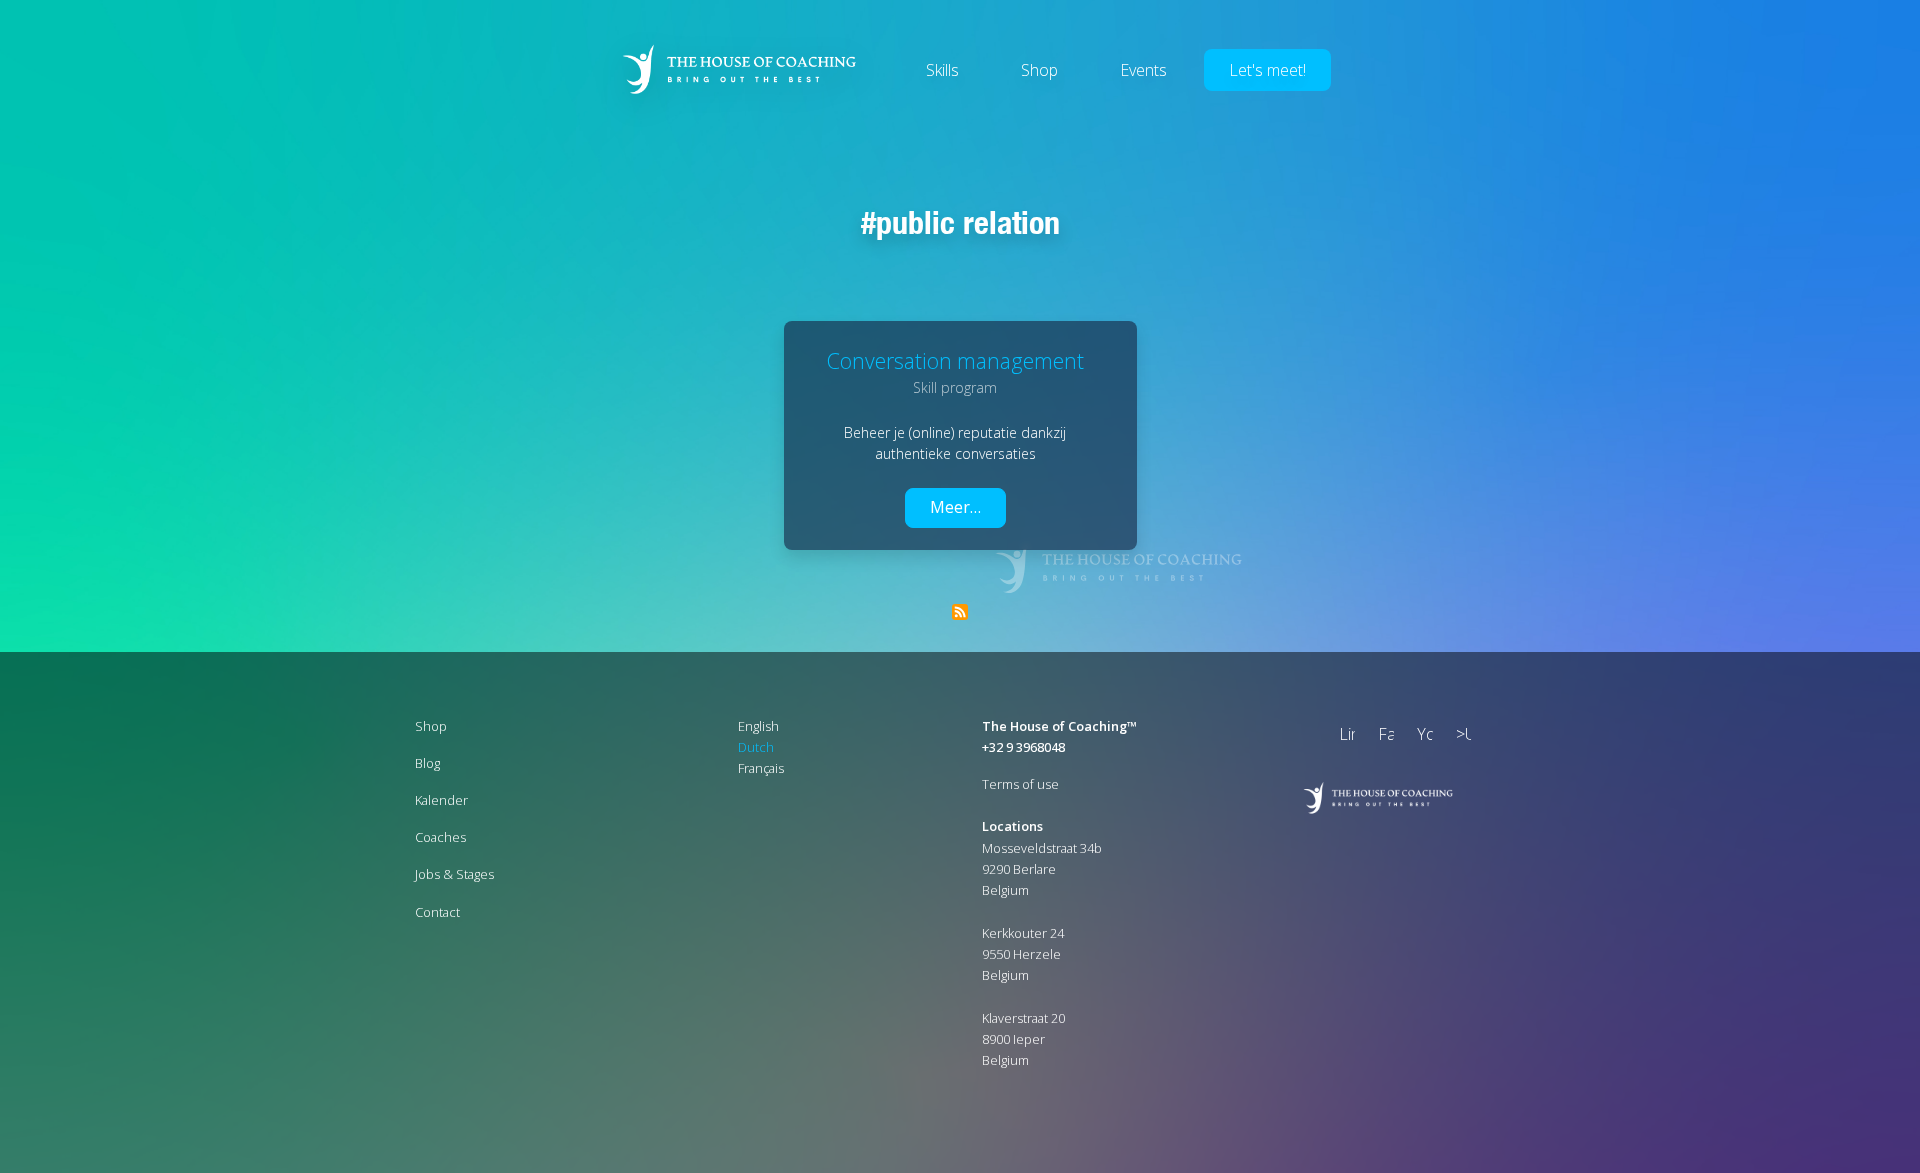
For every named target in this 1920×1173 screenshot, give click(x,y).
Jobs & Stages (454, 874)
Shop (1039, 70)
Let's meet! (1267, 70)
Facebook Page (1382, 736)
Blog (427, 763)
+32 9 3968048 (1023, 747)
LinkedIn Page (1343, 736)
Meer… (955, 507)
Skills (942, 70)
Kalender (441, 800)
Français (761, 768)
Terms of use (1020, 784)
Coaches (440, 837)
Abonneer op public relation (960, 612)
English (758, 726)
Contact (437, 912)
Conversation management (955, 360)
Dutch (756, 747)
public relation (968, 222)
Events (1143, 70)
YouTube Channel (1421, 736)
